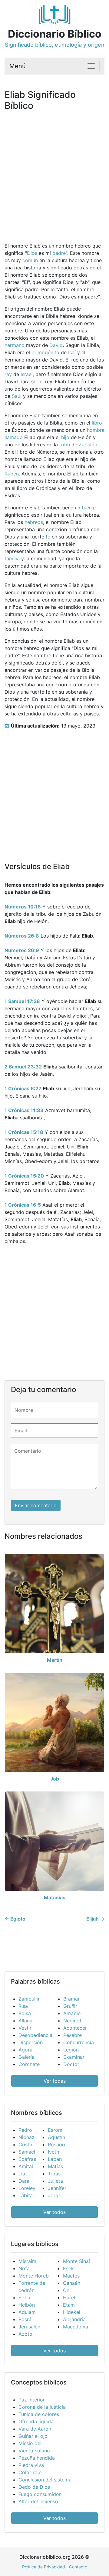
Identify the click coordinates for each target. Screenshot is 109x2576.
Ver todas (55, 2081)
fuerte (89, 508)
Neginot (72, 2021)
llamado (14, 437)
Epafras (27, 2159)
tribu (65, 445)
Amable (72, 2013)
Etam (69, 2305)
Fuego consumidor (40, 2494)
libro (97, 423)
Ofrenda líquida (36, 2421)
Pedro (25, 2130)
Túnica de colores (39, 2414)
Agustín (56, 2137)
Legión (71, 2050)
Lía (22, 2174)
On (66, 2290)
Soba (24, 2298)
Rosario (56, 2144)
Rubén (12, 474)
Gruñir (70, 2006)
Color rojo (30, 2472)
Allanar (26, 2021)
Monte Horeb (34, 2276)
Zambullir (29, 1999)
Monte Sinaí (76, 2261)
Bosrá (25, 2319)
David (56, 345)
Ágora (25, 2050)
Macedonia (76, 2327)
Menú (18, 66)
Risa (23, 2006)
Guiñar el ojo (33, 2436)
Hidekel (72, 2312)
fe (48, 537)
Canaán (72, 2283)
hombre (96, 430)
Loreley (27, 2188)
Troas (54, 2174)
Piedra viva (31, 2465)
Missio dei (30, 2443)
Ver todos (54, 2212)
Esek (68, 2268)
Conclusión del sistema (45, 2480)
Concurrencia (79, 2042)
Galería (26, 2057)
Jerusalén (29, 2327)
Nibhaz (26, 2137)
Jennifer (57, 2188)
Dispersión (31, 2042)
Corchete (29, 2064)
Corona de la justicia (42, 2407)
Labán (55, 2159)
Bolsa (25, 2013)
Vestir (25, 2028)
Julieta (55, 2181)
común (30, 260)
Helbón (27, 2305)
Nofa (24, 2268)
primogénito (45, 352)
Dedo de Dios (34, 2487)
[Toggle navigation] (91, 66)
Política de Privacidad (44, 2567)
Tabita (26, 2195)
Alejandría (74, 2319)
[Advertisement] (54, 175)
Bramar (71, 1999)
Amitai (26, 2166)
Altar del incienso (38, 2501)
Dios (32, 253)
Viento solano (34, 2451)
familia (12, 558)
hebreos (34, 522)
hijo (65, 437)
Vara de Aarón (35, 2429)
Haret (69, 2298)
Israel (27, 374)
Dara (24, 2181)
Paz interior (32, 2400)
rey (8, 374)
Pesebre (73, 2035)
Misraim (27, 2261)
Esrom (55, 2130)
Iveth (53, 2152)
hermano (15, 345)
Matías (55, 2166)
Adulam (27, 2312)
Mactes (71, 2276)
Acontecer (75, 2028)
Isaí (72, 352)
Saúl (17, 396)
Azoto (25, 2334)
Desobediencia (35, 2035)
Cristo (25, 2144)
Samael (27, 2152)
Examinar (74, 2057)
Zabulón (88, 445)
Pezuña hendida (37, 2458)
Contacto (78, 2567)
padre (59, 253)
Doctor (71, 2064)
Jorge (54, 2195)
